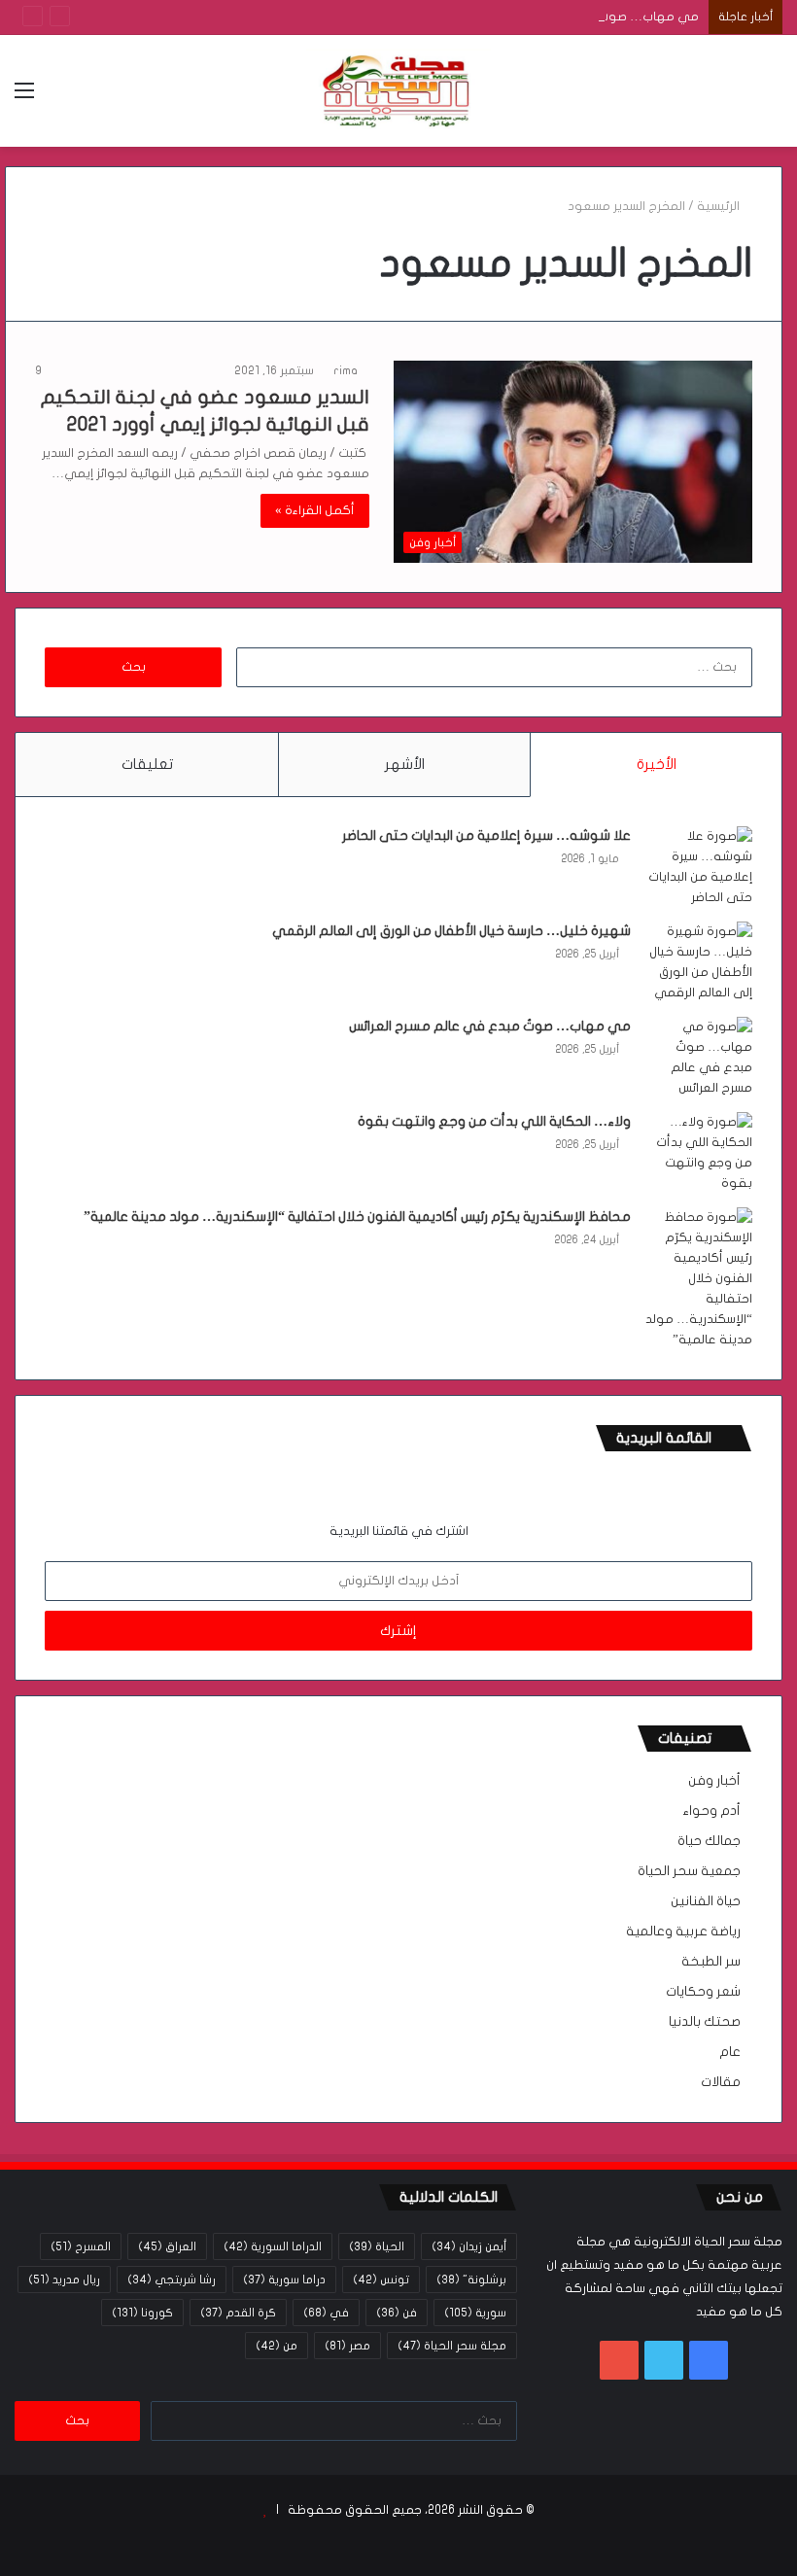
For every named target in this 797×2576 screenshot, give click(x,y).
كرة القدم (238, 2313)
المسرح (81, 2246)
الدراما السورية (273, 2246)
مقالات (721, 2082)
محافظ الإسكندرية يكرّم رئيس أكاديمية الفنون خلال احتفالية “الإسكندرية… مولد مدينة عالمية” (357, 1217)
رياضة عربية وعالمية (683, 1932)
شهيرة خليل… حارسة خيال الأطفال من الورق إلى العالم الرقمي (451, 931)
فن (397, 2313)
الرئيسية (720, 206)
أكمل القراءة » (315, 510)
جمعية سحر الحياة (689, 1871)
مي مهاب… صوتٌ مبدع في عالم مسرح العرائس (568, 17)
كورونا (142, 2313)
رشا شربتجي (172, 2280)
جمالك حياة (709, 1841)
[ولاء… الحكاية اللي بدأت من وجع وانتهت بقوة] (699, 1153)
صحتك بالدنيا (705, 2022)
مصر (347, 2346)
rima (346, 370)
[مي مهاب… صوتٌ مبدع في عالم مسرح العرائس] (699, 1058)
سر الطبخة (711, 1962)
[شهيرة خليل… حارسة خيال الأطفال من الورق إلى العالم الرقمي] (699, 962)
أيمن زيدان (469, 2246)
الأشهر (405, 764)
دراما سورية (284, 2280)
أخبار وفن (714, 1781)
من (277, 2346)
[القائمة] (24, 98)
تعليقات (147, 764)
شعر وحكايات (703, 1992)
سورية (475, 2313)
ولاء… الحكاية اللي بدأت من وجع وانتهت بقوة (494, 1121)
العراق (167, 2246)
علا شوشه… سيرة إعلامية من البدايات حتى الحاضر (486, 835)
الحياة (377, 2246)
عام (730, 2052)
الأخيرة (657, 764)
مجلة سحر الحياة (452, 2346)
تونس (381, 2280)
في (326, 2313)
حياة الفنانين (706, 1901)
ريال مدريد (64, 2280)
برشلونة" (471, 2280)
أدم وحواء (711, 1811)
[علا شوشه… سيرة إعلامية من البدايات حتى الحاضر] (699, 867)
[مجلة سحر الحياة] (398, 91)
